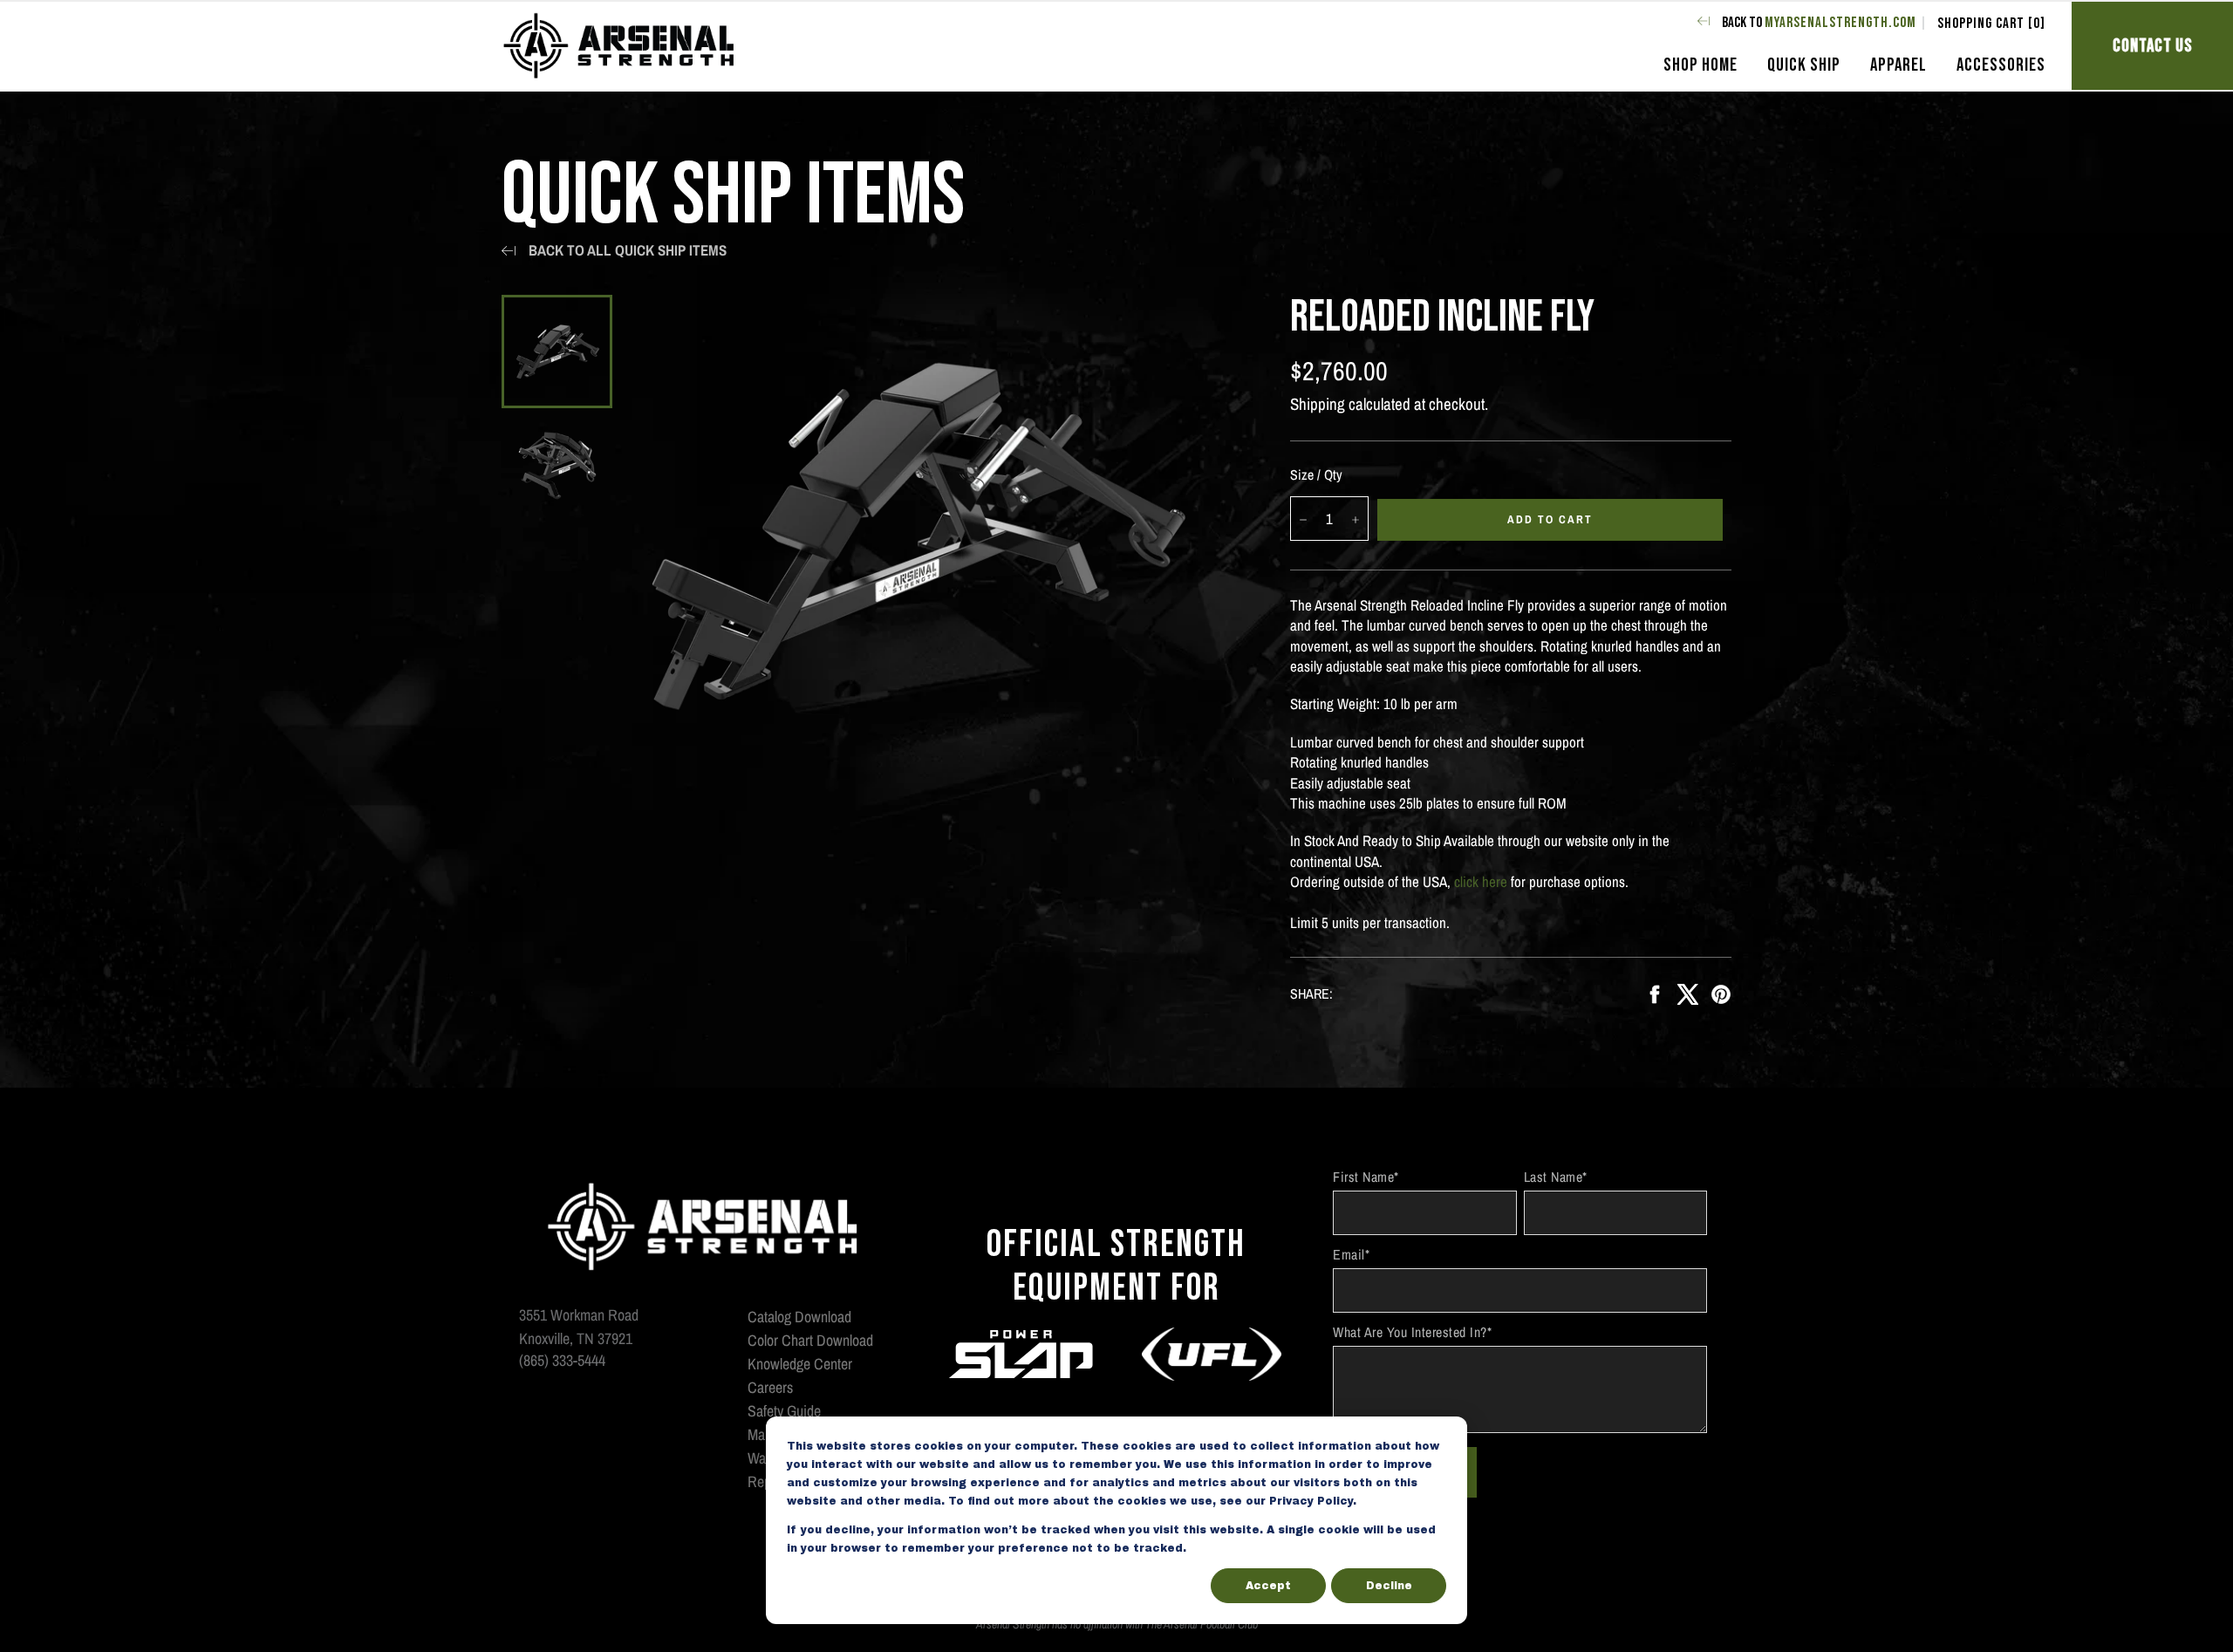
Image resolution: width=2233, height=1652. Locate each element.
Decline (1389, 1586)
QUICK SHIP (1804, 65)
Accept (1268, 1586)
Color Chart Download (810, 1340)
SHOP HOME (1700, 65)
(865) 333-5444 (562, 1361)
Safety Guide (784, 1411)
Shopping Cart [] (1991, 24)
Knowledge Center (800, 1364)
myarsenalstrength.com (1840, 23)
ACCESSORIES (2001, 65)
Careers (770, 1387)
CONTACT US (2153, 46)
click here (1481, 881)
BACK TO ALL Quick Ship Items (628, 250)
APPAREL (1898, 65)
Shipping (1318, 404)
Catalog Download (799, 1317)
